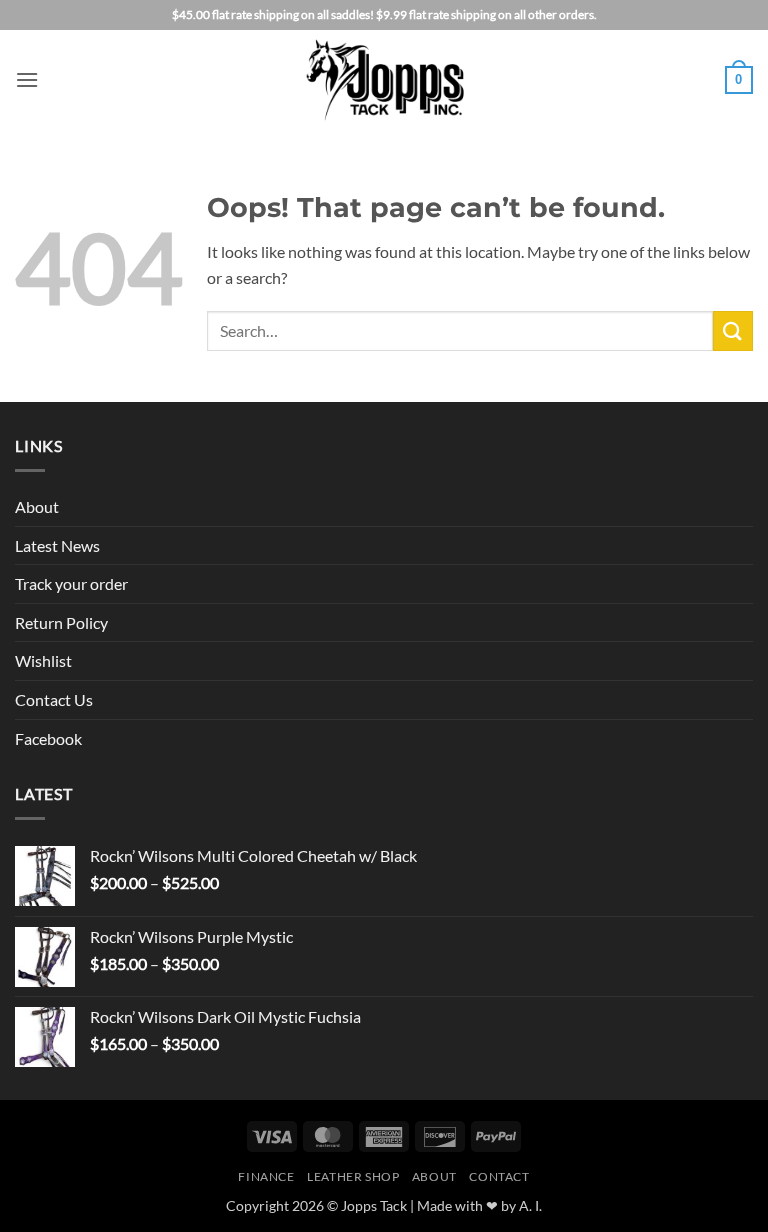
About (37, 506)
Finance (266, 1176)
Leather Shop (353, 1176)
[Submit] (733, 330)
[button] (27, 79)
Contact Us (54, 699)
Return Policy (61, 622)
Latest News (57, 545)
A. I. (530, 1205)
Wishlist (43, 660)
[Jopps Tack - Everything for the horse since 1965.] (384, 79)
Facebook (48, 738)
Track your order (71, 583)
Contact (499, 1176)
